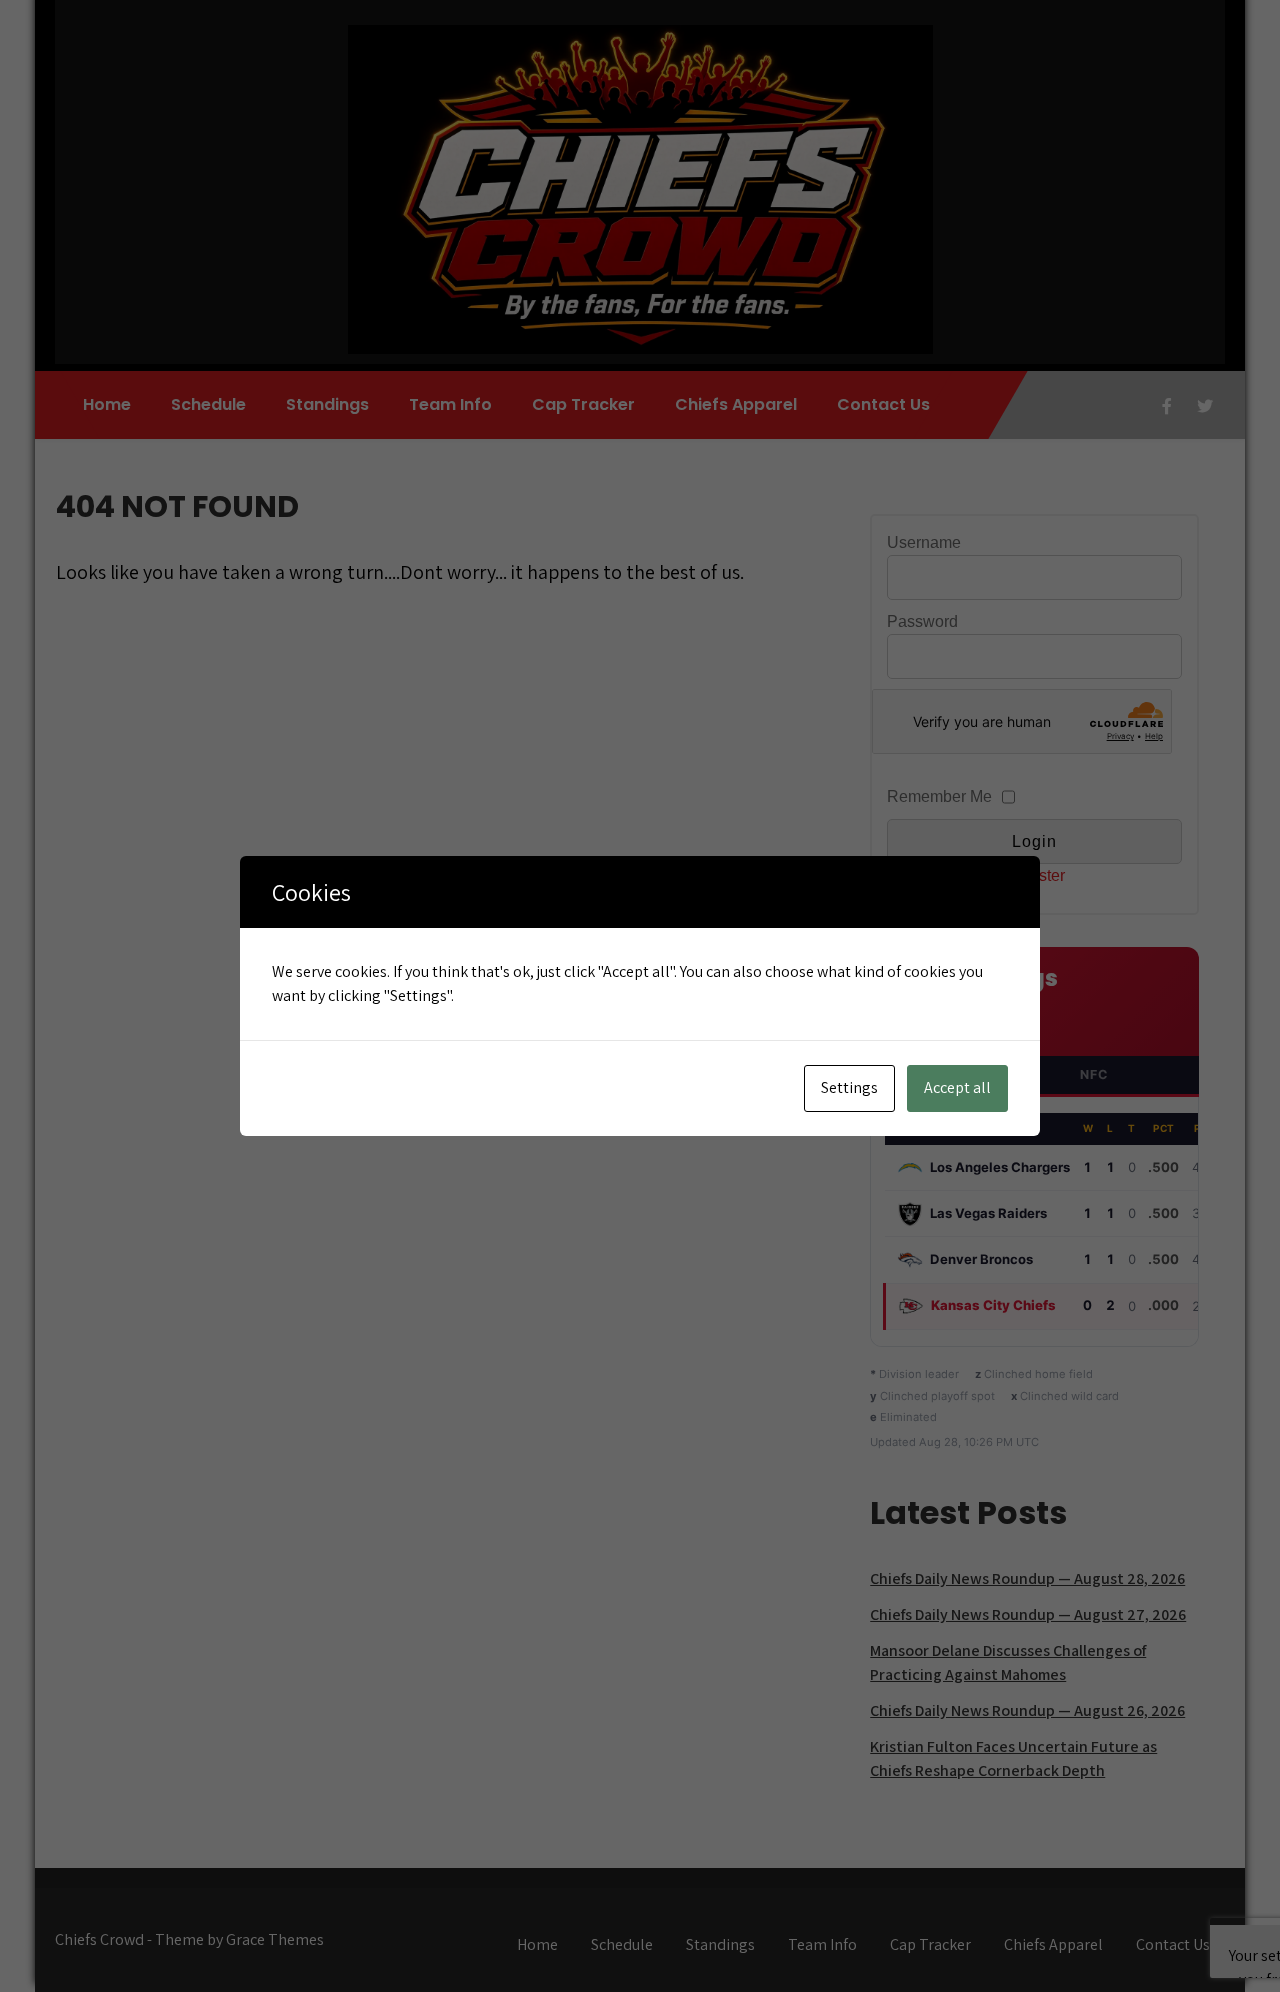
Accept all (957, 1087)
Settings (849, 1087)
